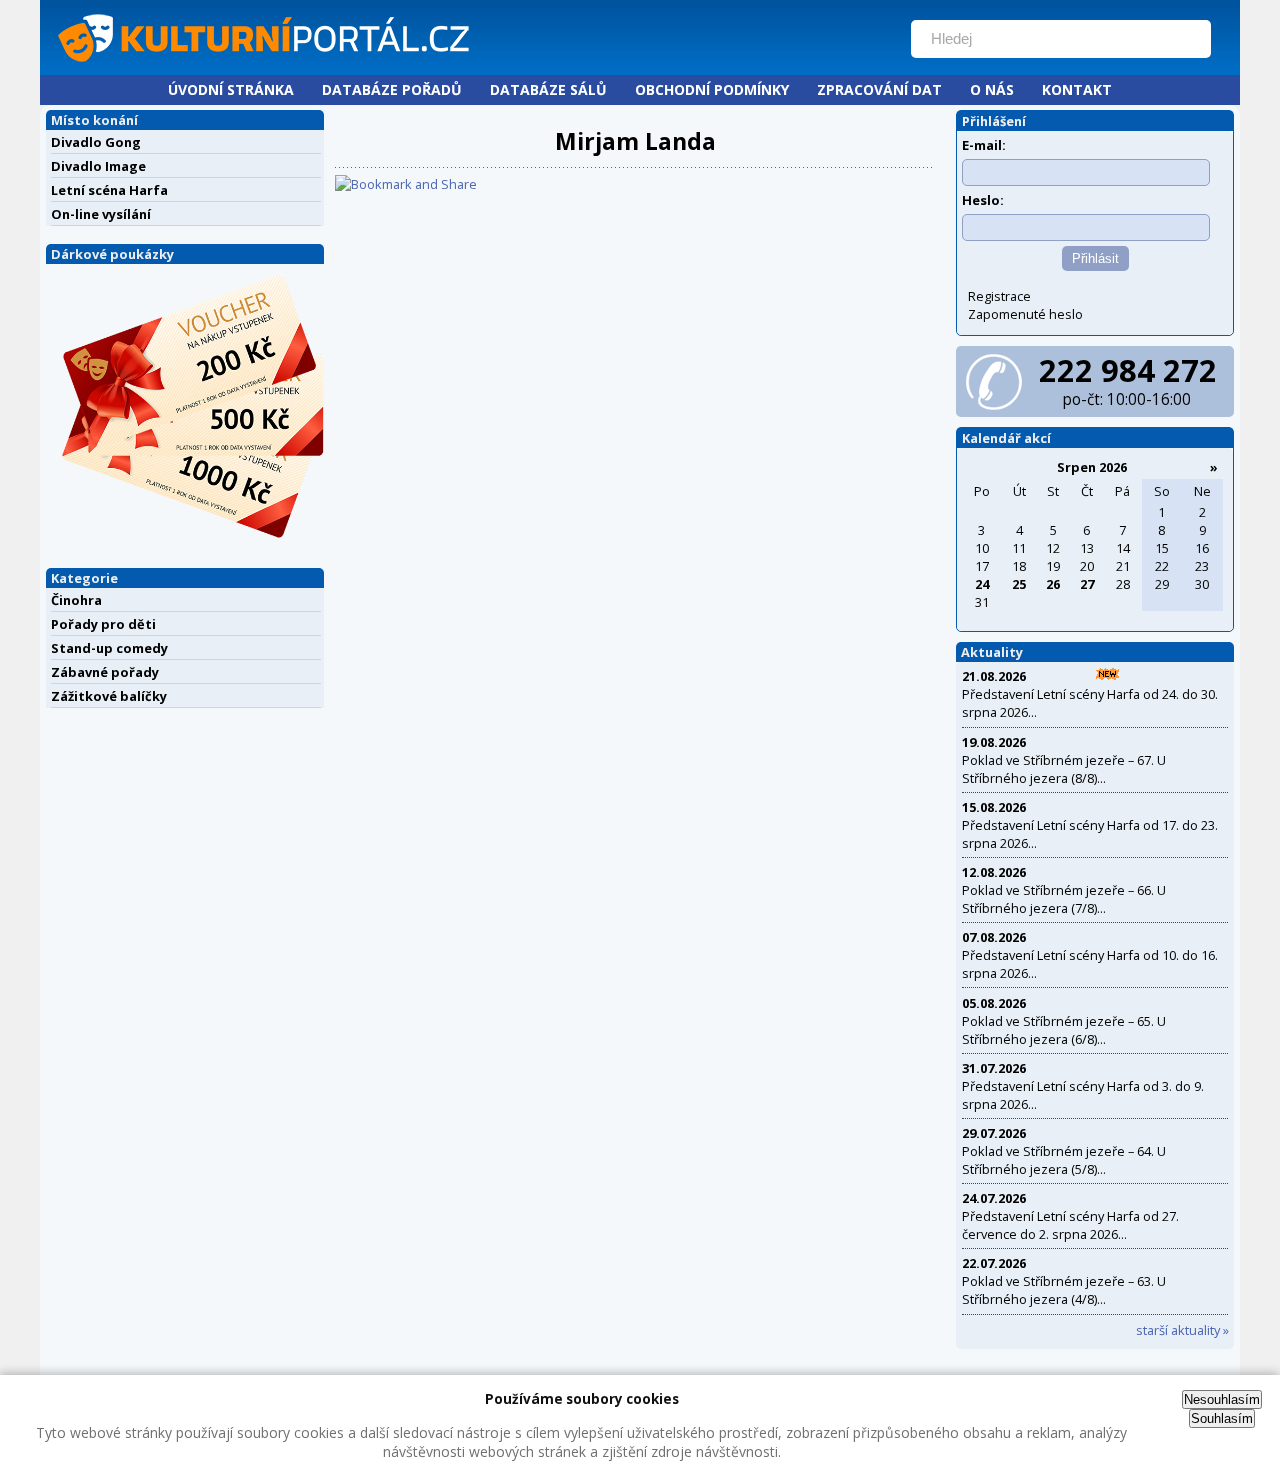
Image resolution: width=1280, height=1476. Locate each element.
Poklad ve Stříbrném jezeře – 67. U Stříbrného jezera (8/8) (1064, 769)
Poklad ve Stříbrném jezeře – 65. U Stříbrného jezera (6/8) (1064, 1030)
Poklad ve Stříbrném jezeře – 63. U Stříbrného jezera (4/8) (1064, 1290)
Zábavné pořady (105, 672)
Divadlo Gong (96, 142)
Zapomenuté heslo (1025, 314)
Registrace (999, 296)
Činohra (76, 600)
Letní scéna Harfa (109, 190)
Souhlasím (1222, 1418)
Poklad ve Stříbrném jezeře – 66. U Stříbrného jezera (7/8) (1064, 899)
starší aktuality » (1182, 1330)
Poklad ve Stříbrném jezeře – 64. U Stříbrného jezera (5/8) (1064, 1160)
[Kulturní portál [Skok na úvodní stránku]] (469, 66)
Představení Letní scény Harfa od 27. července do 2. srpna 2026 (1070, 1225)
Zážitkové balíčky (109, 696)
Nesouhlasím (1222, 1399)
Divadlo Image (98, 166)
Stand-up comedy (109, 648)
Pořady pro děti (103, 624)
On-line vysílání (101, 214)
